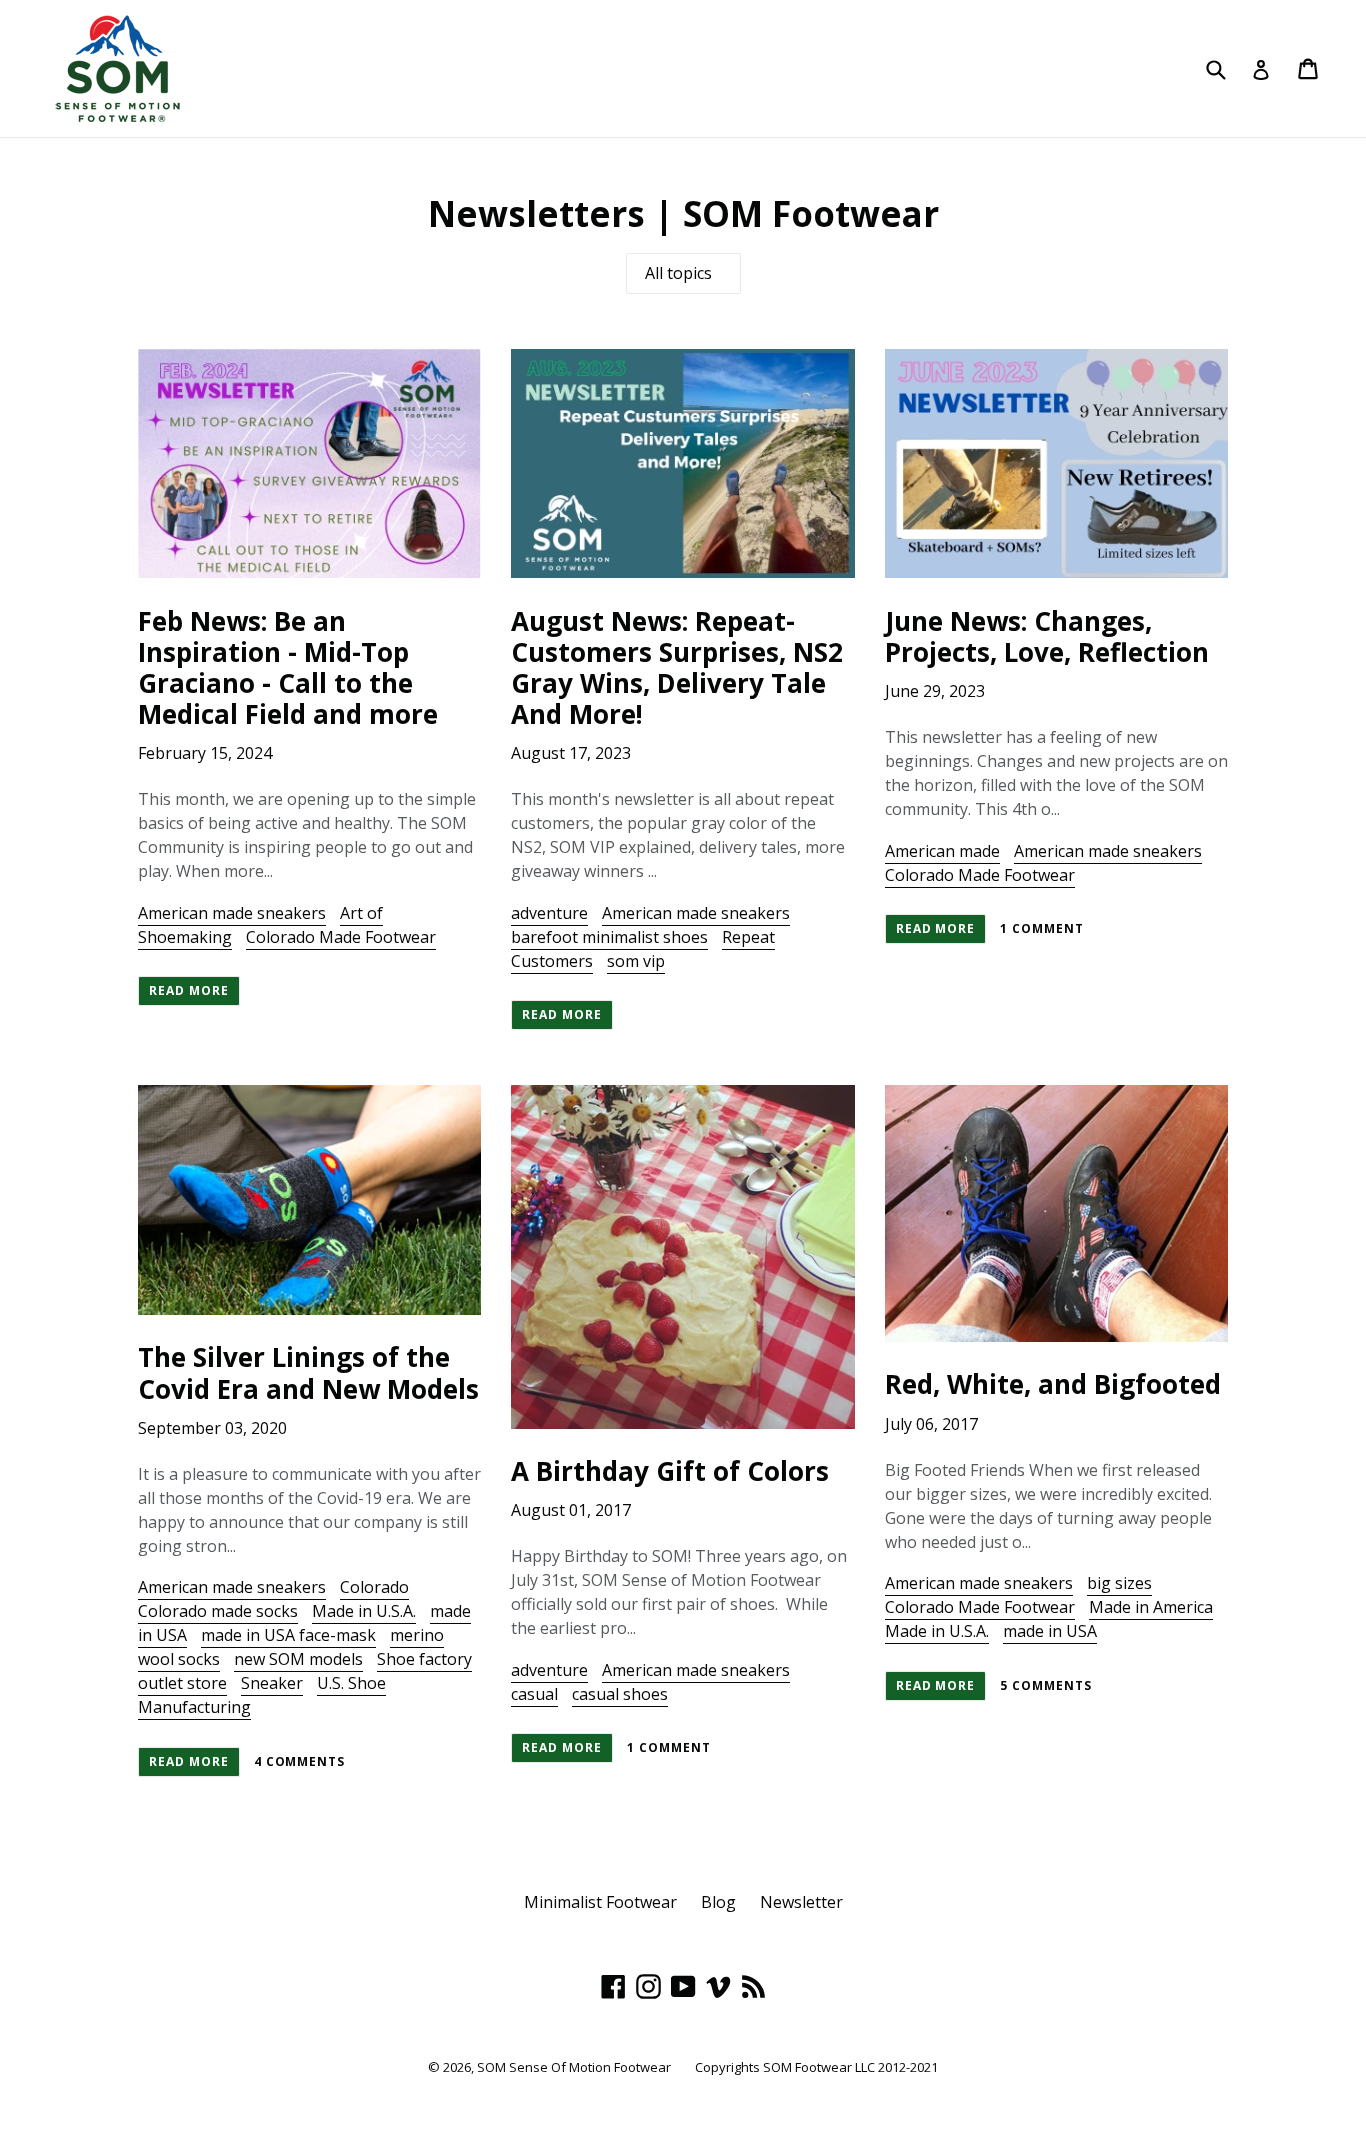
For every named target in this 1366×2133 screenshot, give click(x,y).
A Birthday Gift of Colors (670, 1471)
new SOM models (298, 1659)
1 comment (1042, 928)
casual (534, 1694)
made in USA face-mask (288, 1635)
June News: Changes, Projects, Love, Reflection (1047, 636)
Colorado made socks (218, 1611)
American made (942, 851)
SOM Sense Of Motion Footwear (574, 2067)
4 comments (300, 1761)
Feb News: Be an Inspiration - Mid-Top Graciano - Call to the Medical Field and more (288, 668)
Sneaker (272, 1683)
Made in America (1151, 1607)
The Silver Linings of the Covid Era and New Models (308, 1372)
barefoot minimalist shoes (609, 937)
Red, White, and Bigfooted (1053, 1384)
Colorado (374, 1587)
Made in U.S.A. (364, 1611)
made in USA (1050, 1631)
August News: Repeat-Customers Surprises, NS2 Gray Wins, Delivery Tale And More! (677, 668)
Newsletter (801, 1902)
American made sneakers (232, 913)
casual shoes (620, 1694)
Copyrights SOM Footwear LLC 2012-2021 (816, 2067)
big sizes (1119, 1583)
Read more (189, 990)
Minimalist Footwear (600, 1902)
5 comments (1046, 1685)
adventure (549, 913)
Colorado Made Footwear (341, 937)
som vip (636, 961)
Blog (718, 1902)
